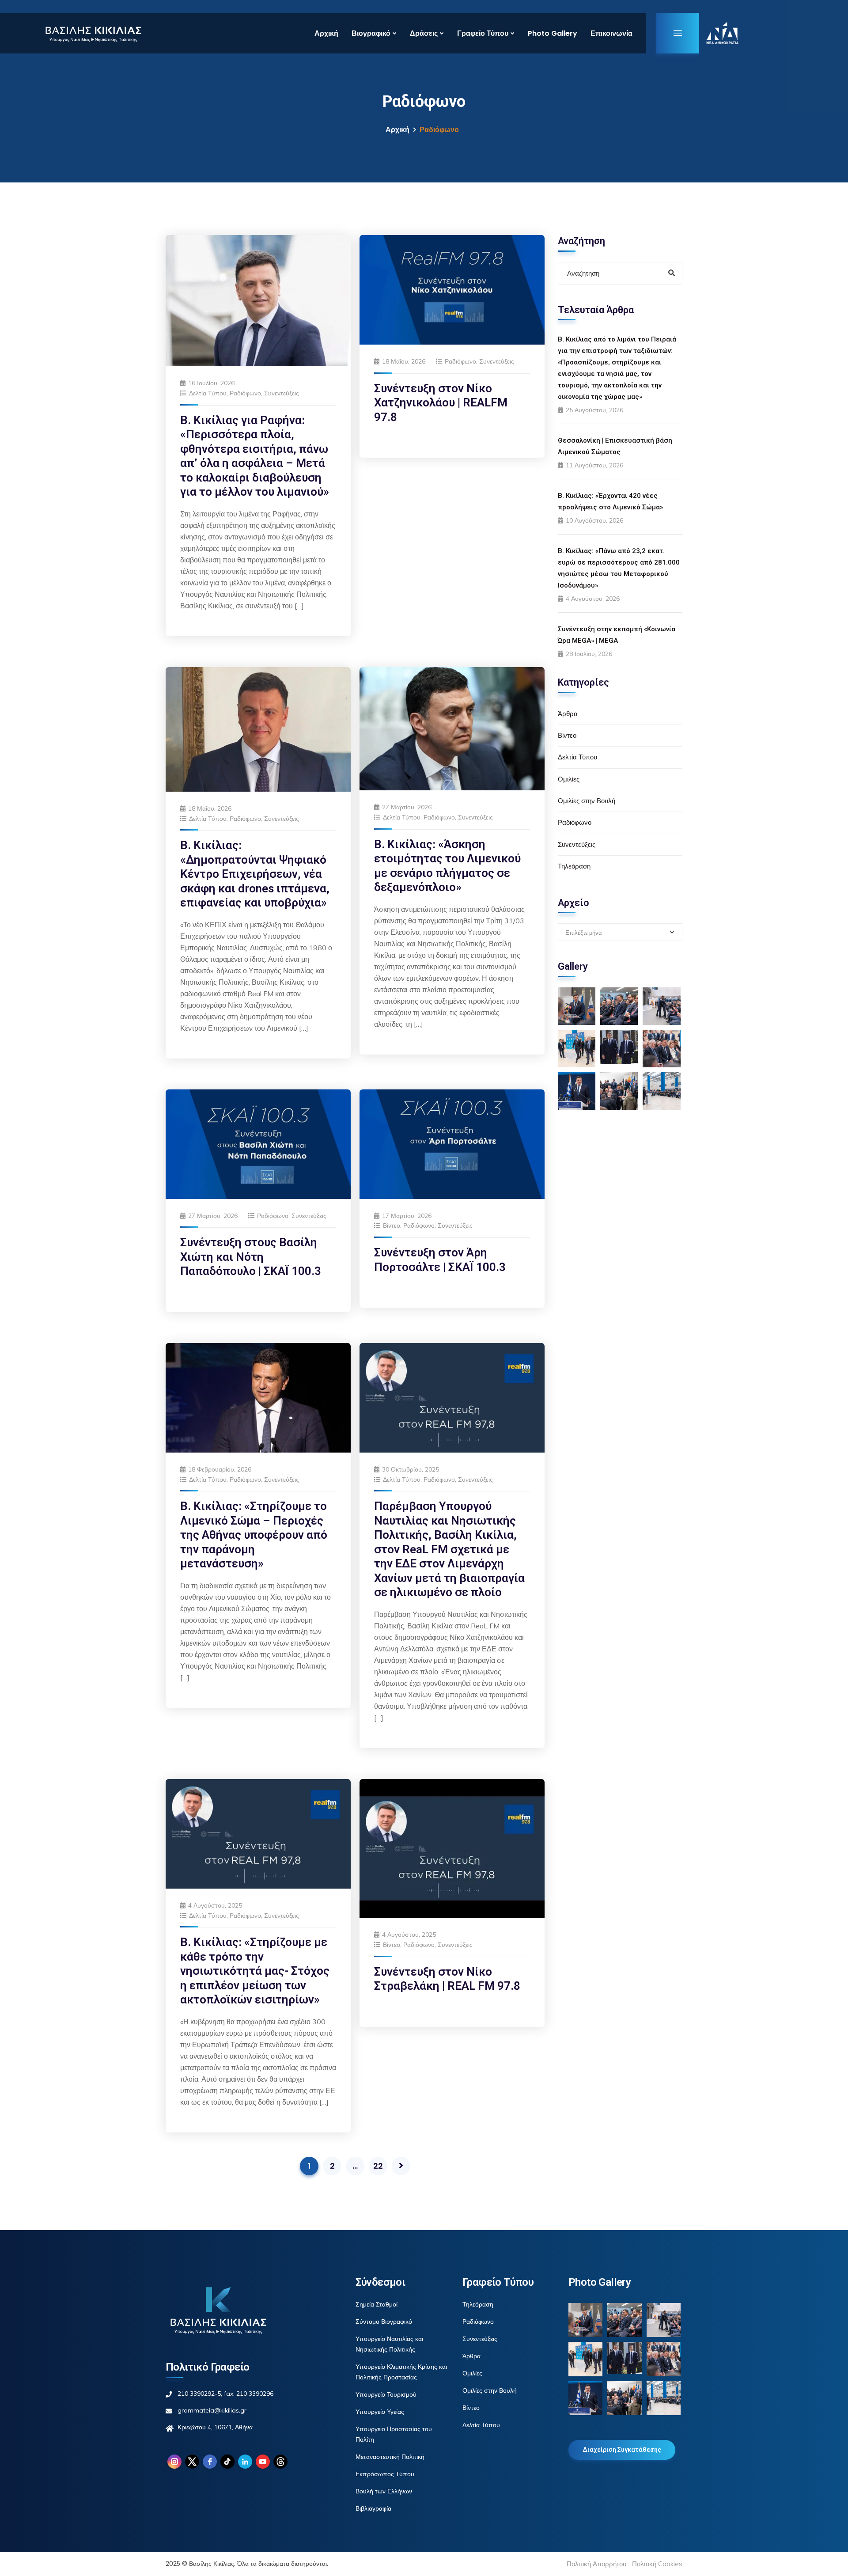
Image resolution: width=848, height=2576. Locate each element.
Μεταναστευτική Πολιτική (390, 2457)
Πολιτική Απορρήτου (596, 2564)
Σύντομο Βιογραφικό (384, 2322)
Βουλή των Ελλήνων (384, 2491)
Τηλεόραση (574, 866)
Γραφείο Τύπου (483, 33)
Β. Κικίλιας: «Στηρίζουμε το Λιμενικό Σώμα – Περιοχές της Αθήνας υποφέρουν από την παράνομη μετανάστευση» (254, 1535)
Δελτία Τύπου (208, 393)
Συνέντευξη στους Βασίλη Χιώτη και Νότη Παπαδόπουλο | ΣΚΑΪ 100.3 (251, 1257)
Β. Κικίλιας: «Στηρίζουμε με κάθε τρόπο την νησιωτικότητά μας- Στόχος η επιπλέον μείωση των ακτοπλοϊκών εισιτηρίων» (255, 1971)
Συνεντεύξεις (282, 393)
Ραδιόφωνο (245, 393)
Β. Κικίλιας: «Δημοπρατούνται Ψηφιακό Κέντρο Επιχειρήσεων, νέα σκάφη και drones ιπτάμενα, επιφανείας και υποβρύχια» (255, 874)
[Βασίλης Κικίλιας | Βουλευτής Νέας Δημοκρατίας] (93, 33)
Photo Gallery (553, 33)
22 (378, 2166)
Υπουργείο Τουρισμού (386, 2394)
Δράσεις (424, 33)
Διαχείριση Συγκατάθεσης (622, 2450)
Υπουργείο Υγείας (380, 2412)
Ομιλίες (569, 779)
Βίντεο (392, 1225)
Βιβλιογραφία (373, 2508)
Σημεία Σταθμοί (377, 2304)
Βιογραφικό (371, 33)
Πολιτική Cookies (657, 2564)
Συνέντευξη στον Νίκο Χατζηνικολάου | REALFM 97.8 (441, 403)
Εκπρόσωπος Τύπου (385, 2474)
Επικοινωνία (611, 33)
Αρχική (326, 33)
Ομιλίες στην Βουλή (587, 801)
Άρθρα (568, 714)
